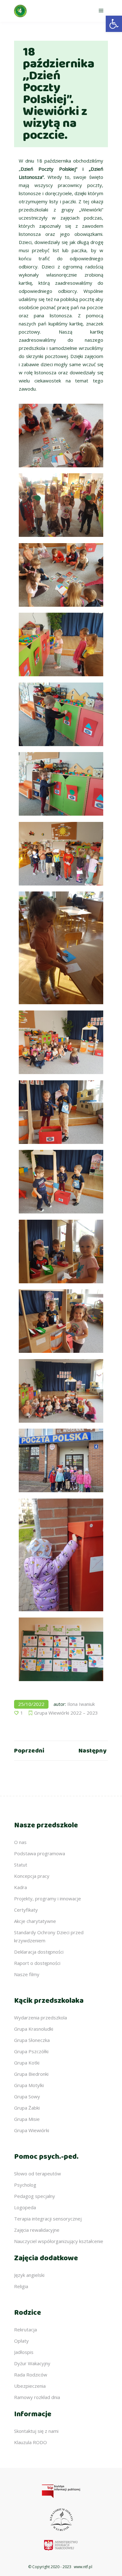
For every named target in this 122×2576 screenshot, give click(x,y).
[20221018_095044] (61, 1182)
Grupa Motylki (29, 2085)
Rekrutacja (25, 2329)
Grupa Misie (27, 2119)
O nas (20, 1842)
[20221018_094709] (61, 1042)
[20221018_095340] (61, 948)
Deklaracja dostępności (39, 1952)
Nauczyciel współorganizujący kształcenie (59, 2241)
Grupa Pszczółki (31, 2051)
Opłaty (21, 2341)
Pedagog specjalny (35, 2196)
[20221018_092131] (61, 1391)
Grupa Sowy (27, 2096)
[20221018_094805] (61, 1321)
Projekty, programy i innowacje (48, 1898)
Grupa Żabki (27, 2108)
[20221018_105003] (61, 1555)
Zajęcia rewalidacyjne (37, 2230)
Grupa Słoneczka (32, 2040)
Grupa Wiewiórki (32, 2130)
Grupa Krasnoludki (34, 2029)
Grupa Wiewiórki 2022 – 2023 (66, 1713)
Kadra (20, 1887)
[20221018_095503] (61, 1252)
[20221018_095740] (61, 854)
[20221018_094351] (61, 644)
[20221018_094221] (61, 784)
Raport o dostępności (37, 1963)
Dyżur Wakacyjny (32, 2363)
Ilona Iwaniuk (81, 1704)
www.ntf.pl (83, 2567)
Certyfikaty (26, 1910)
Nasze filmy (27, 1974)
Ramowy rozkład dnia (37, 2397)
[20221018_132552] (61, 1649)
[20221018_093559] (61, 575)
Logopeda (25, 2207)
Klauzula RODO (30, 2442)
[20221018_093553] (61, 436)
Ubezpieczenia (30, 2386)
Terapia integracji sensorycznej (48, 2219)
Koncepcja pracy (32, 1876)
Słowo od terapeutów (38, 2173)
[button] (114, 24)
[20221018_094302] (61, 714)
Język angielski (29, 2275)
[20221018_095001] (61, 1112)
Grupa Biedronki (31, 2074)
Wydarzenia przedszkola (41, 2018)
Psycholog (25, 2185)
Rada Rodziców (31, 2375)
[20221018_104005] (61, 1460)
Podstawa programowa (40, 1853)
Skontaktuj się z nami (36, 2431)
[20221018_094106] (61, 505)
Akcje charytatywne (35, 1921)
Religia (21, 2286)
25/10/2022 (31, 1704)
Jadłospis (24, 2352)
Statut (21, 1865)
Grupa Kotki (27, 2063)
